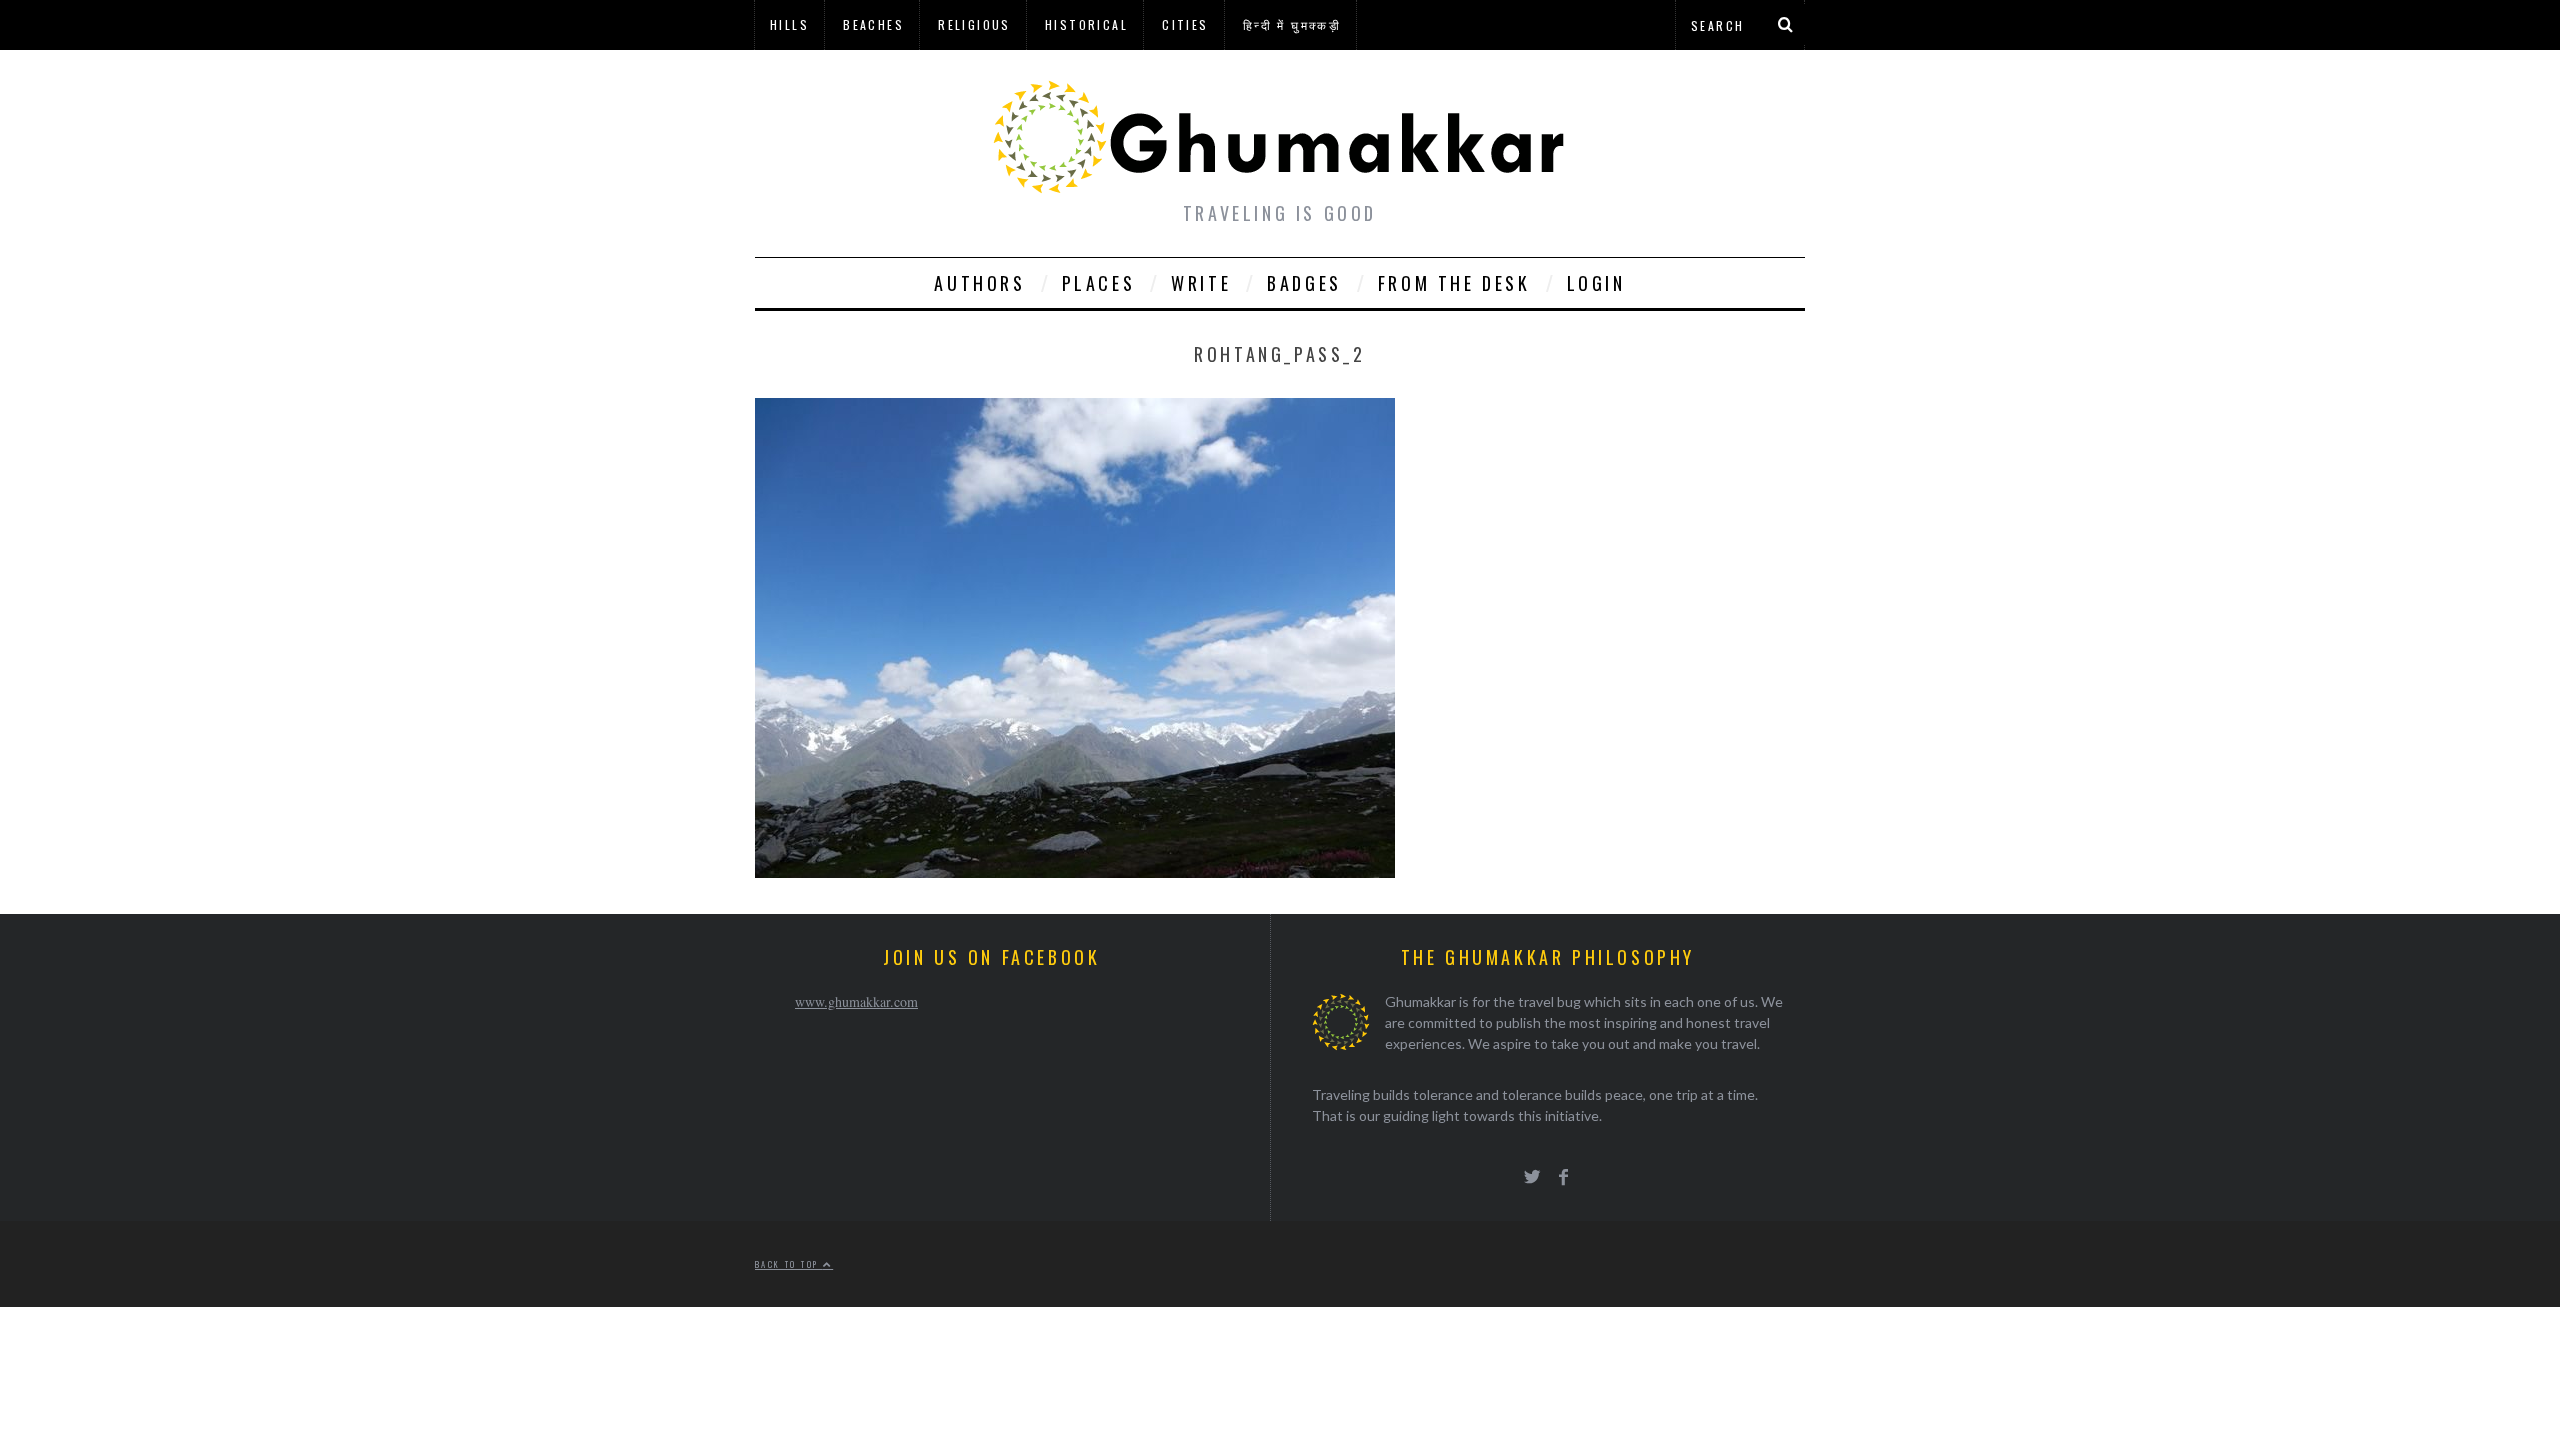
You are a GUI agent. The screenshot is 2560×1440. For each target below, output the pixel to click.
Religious (974, 24)
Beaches (873, 24)
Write (1201, 283)
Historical (1086, 24)
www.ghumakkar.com (856, 1001)
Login (1596, 283)
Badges (1304, 283)
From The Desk (1454, 283)
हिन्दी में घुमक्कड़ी (1292, 24)
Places (1099, 283)
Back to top (789, 1264)
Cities (1185, 24)
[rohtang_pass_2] (1075, 871)
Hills (789, 24)
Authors (979, 283)
